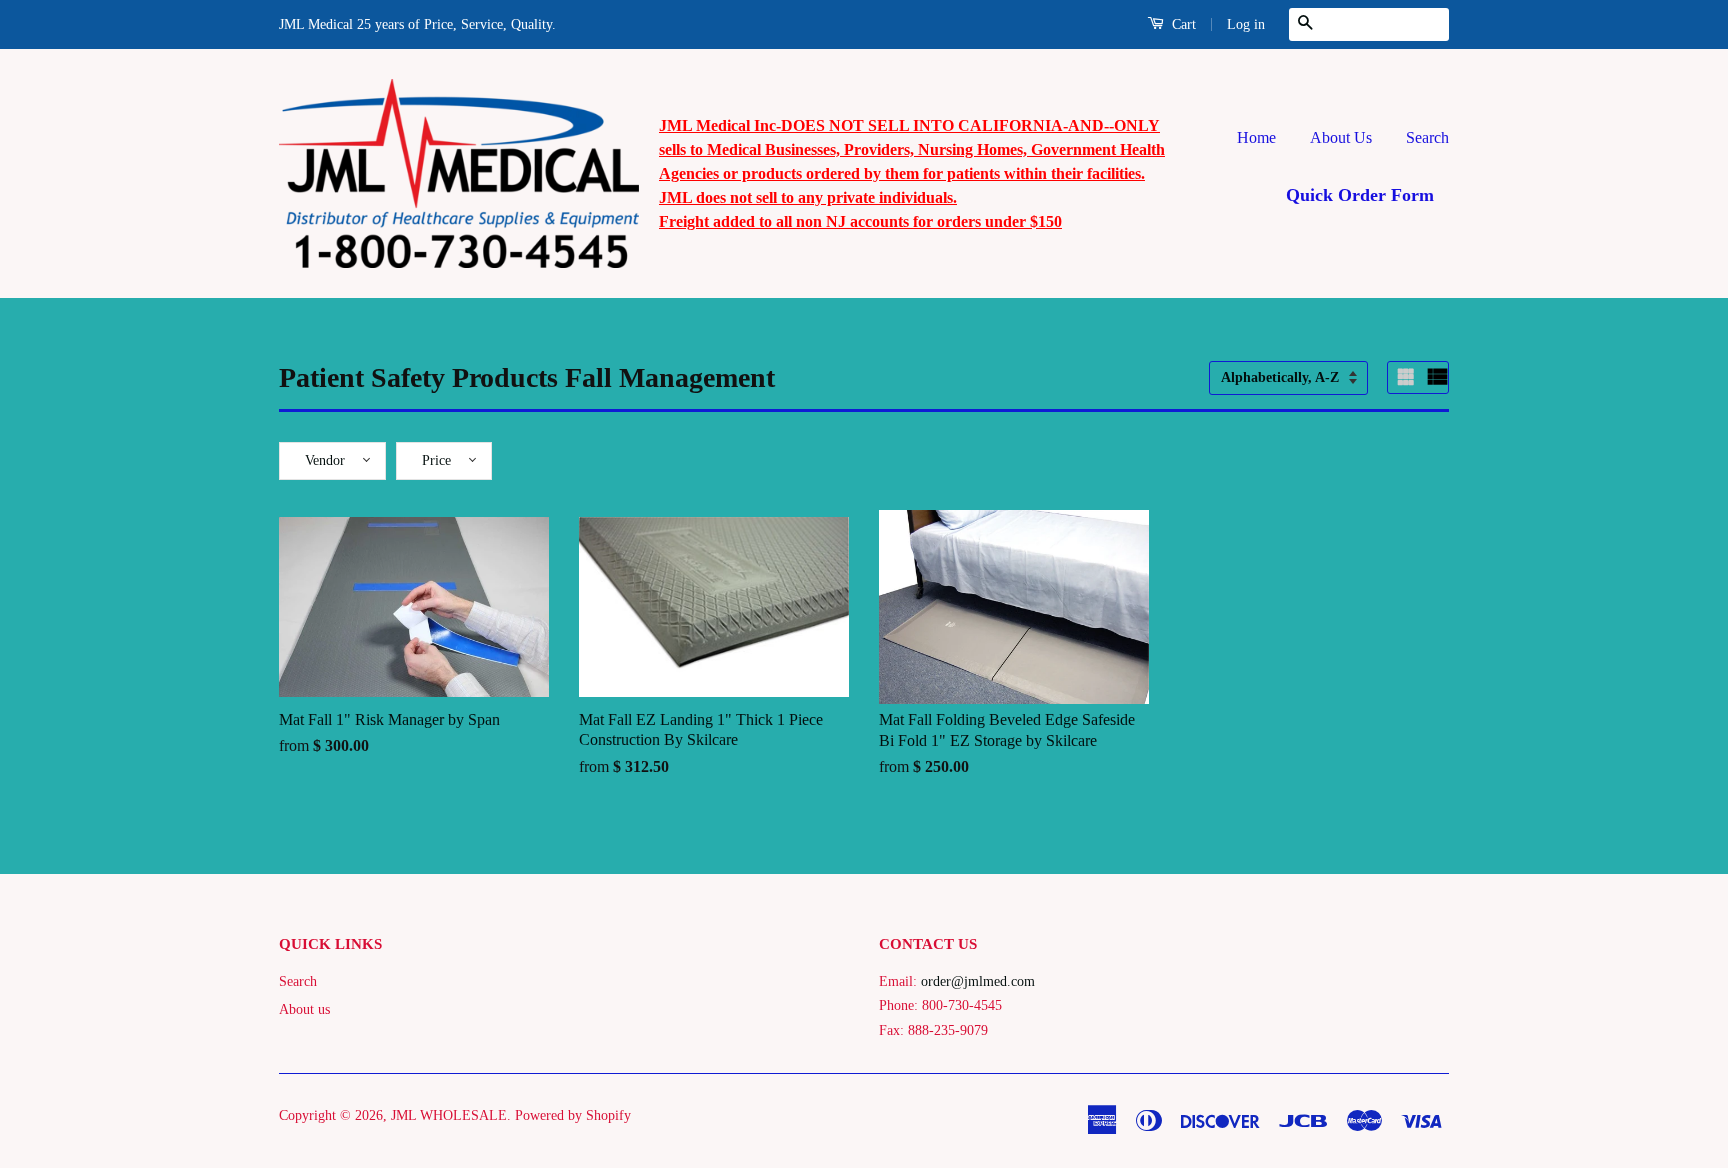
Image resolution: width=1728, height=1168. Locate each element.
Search (1427, 137)
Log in (1246, 24)
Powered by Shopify (573, 1115)
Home (1256, 137)
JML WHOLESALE (449, 1115)
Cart (1182, 24)
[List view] (1438, 377)
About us (304, 1009)
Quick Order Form (1360, 195)
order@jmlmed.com (978, 981)
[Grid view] (1408, 377)
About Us (1341, 137)
